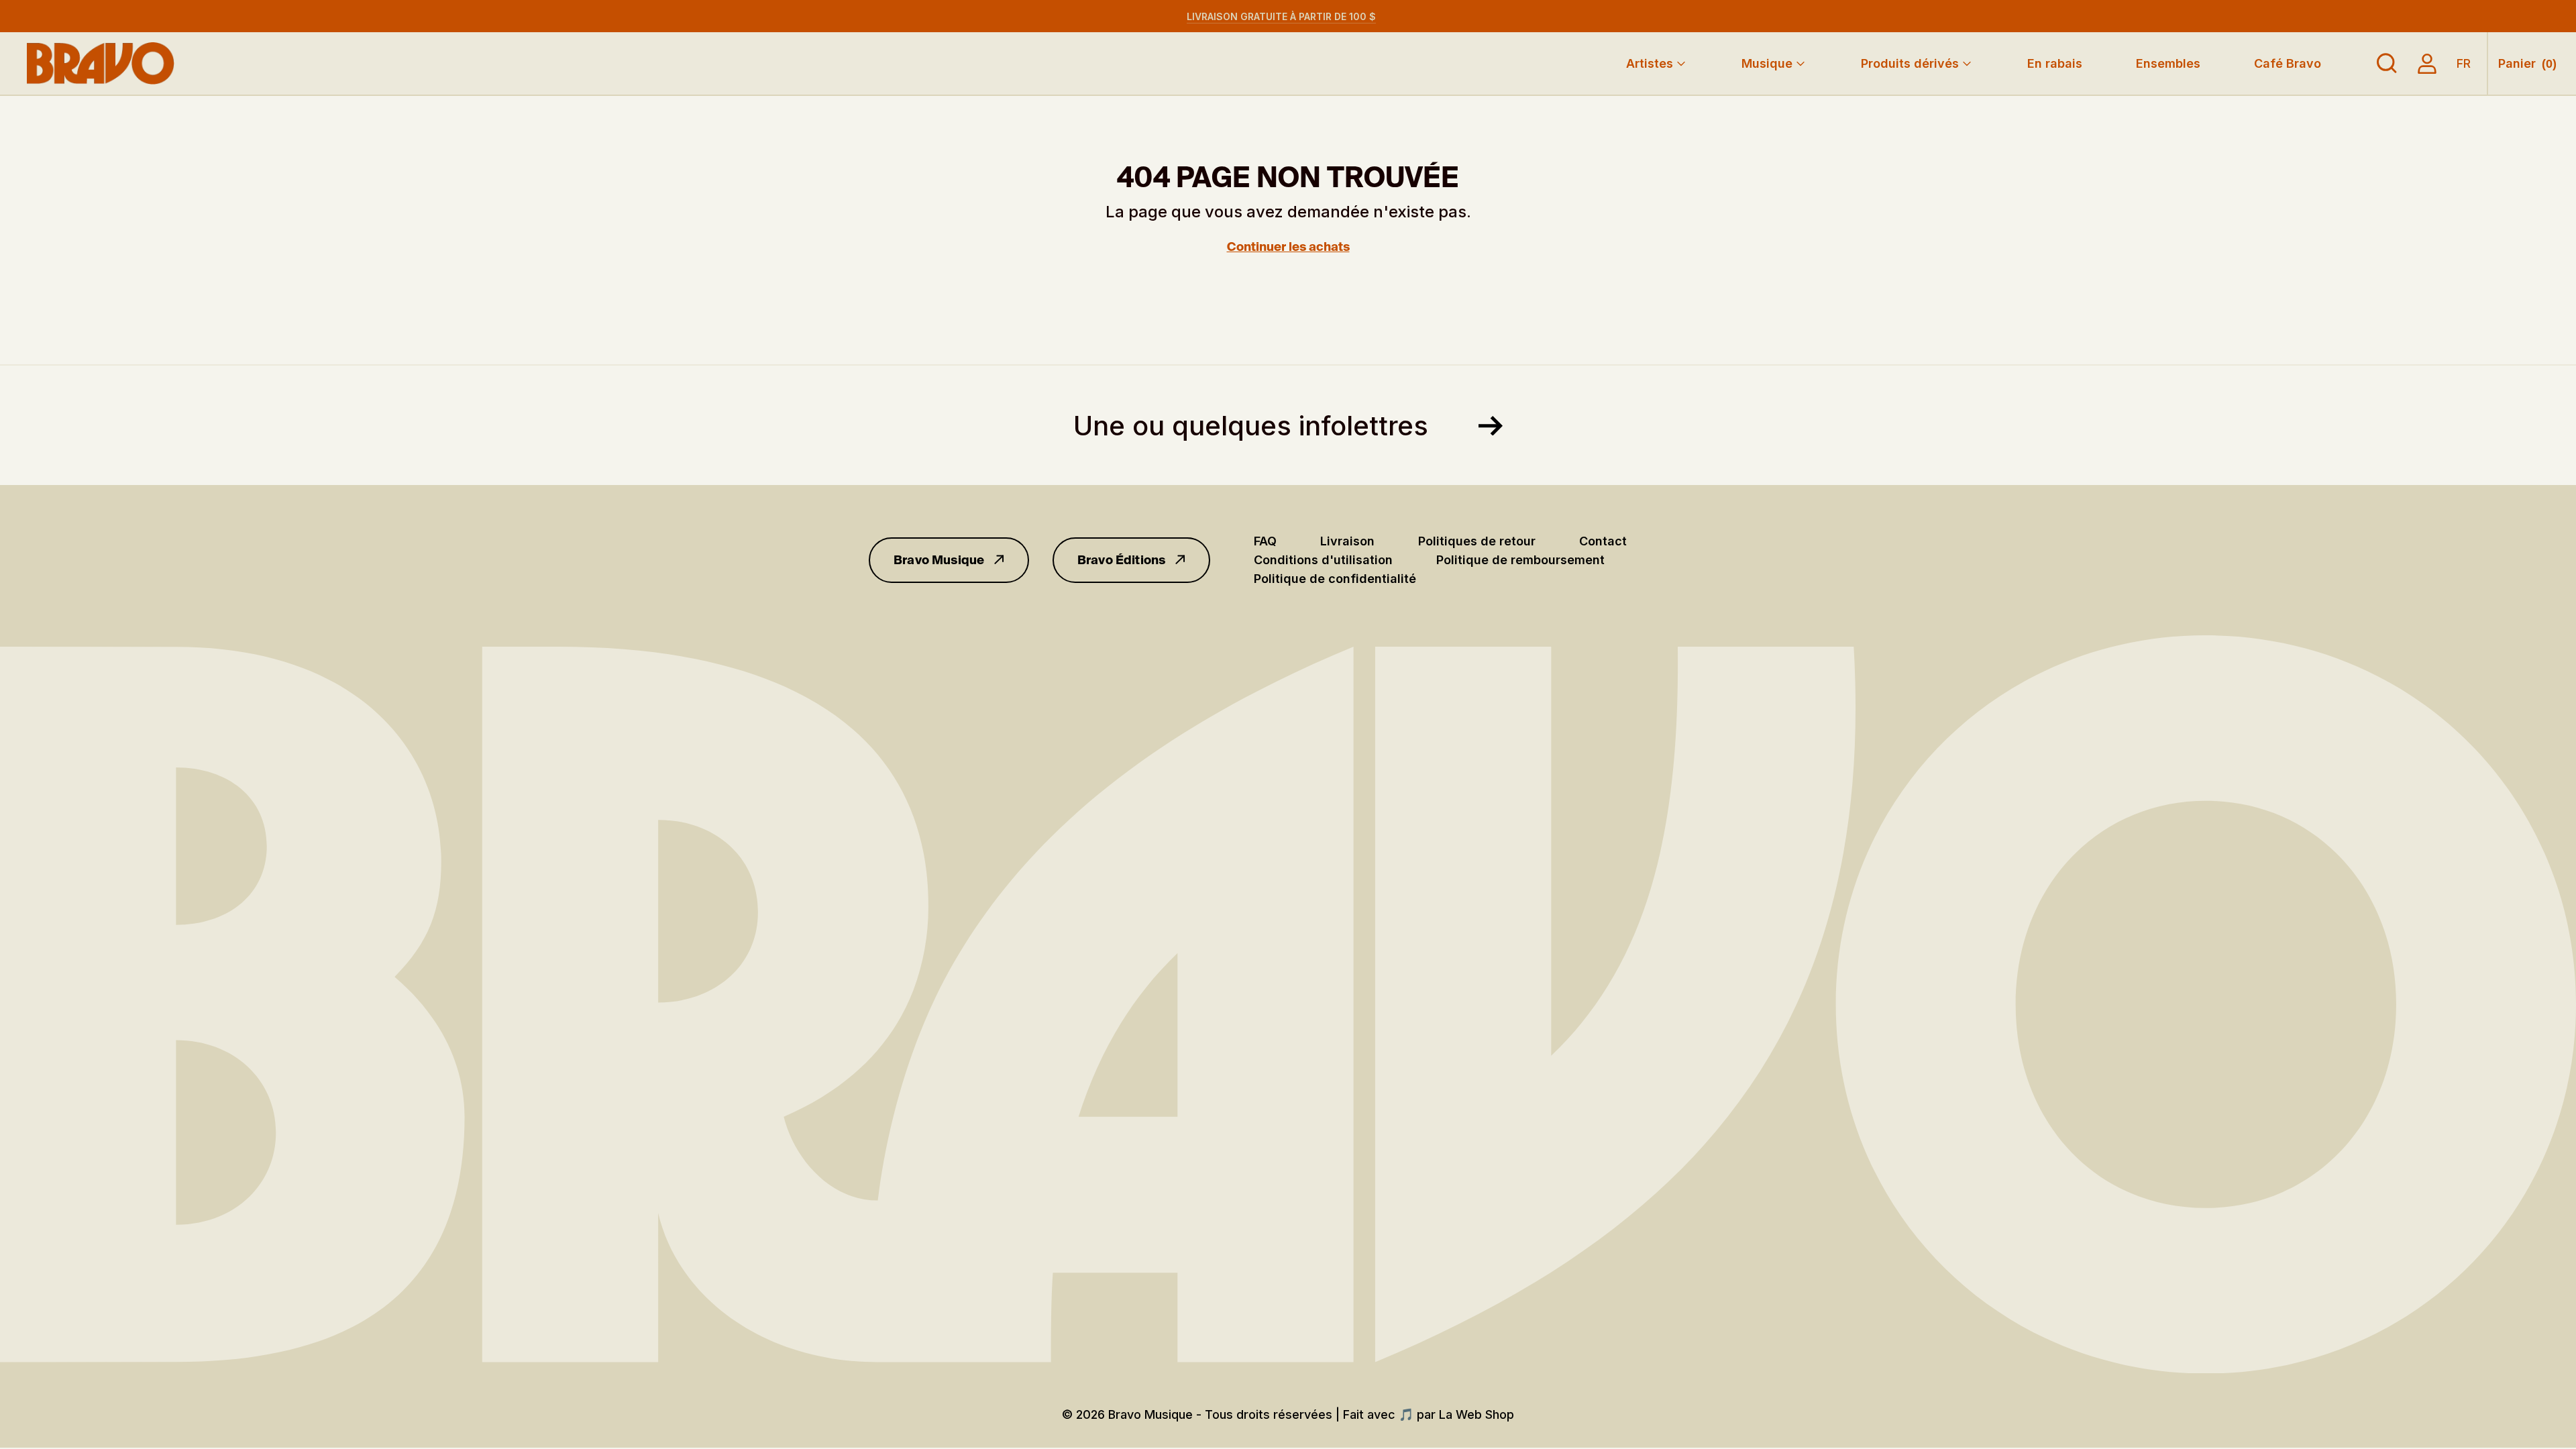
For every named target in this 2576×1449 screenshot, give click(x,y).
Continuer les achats (1288, 247)
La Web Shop (1477, 1414)
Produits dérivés (1910, 63)
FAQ (1265, 541)
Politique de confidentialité (1335, 579)
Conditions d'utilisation (1323, 560)
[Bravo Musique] (101, 63)
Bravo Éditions (1122, 560)
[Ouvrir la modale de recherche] (2387, 64)
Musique (1767, 63)
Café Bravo (2288, 63)
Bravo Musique (939, 560)
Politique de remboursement (1520, 560)
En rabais (2055, 63)
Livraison (1347, 541)
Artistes (1650, 63)
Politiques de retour (1477, 541)
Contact (1603, 541)
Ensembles (2168, 63)
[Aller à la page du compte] (2427, 64)
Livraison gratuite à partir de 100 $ (1281, 16)
